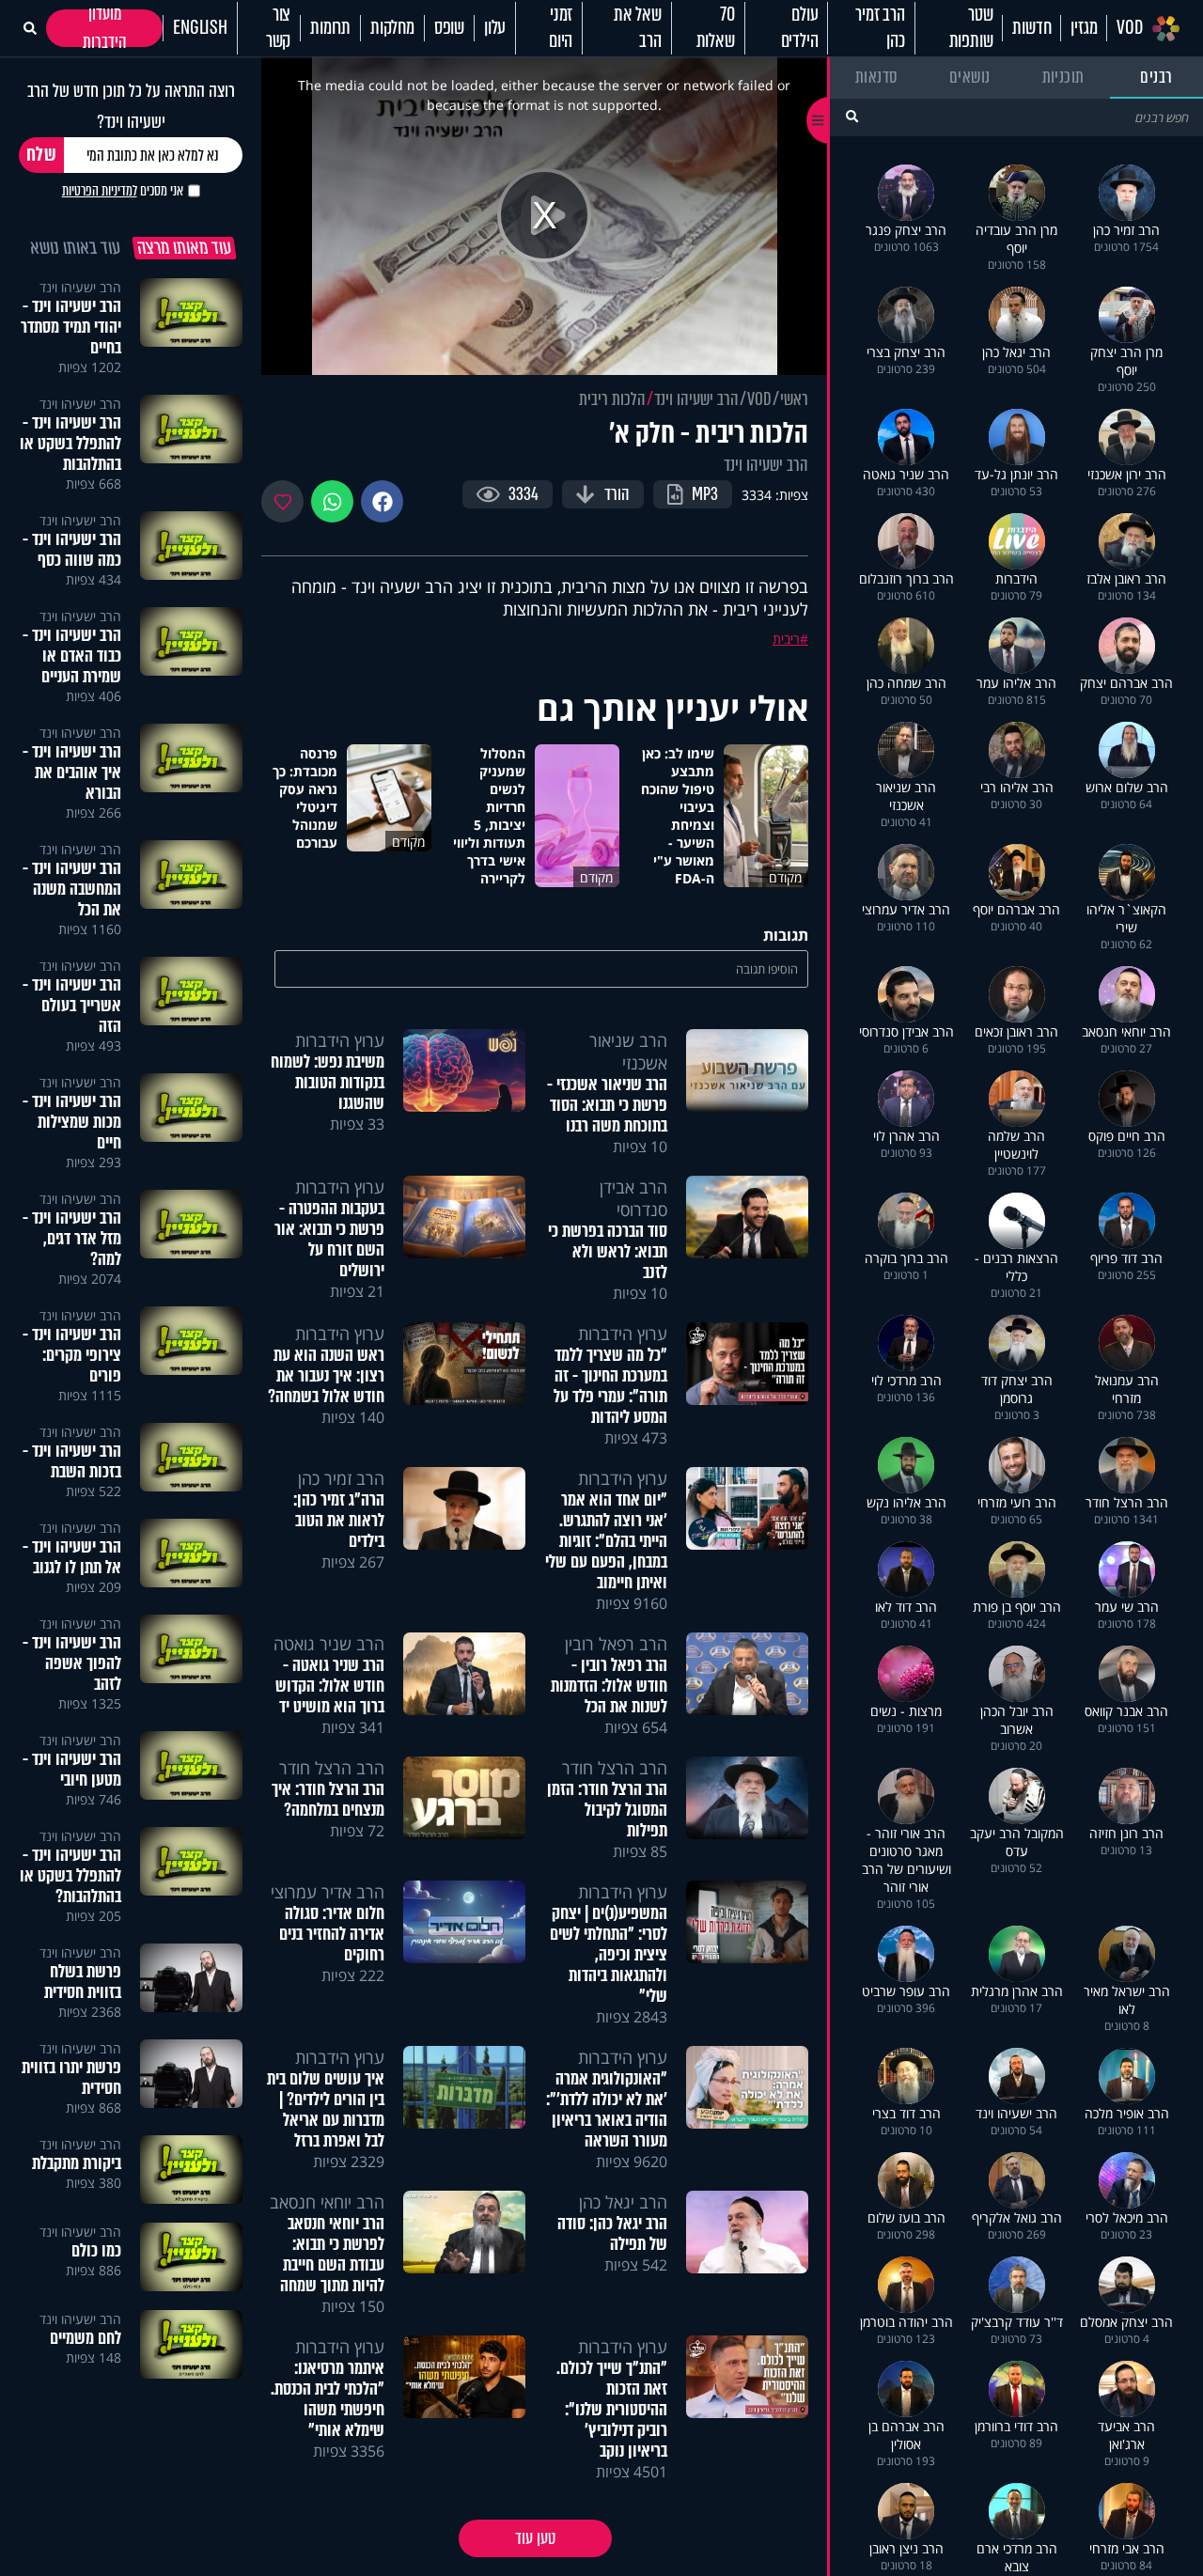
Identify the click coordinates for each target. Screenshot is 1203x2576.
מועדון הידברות (105, 28)
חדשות (1031, 28)
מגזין (1084, 28)
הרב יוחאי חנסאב (327, 2202)
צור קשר (278, 28)
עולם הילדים (800, 28)
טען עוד (535, 2538)
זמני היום (561, 28)
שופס (449, 28)
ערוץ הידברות (340, 1040)
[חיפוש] (852, 116)
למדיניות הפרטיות (100, 191)
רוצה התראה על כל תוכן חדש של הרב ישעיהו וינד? (131, 106)
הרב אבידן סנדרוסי (633, 1198)
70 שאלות (716, 28)
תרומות (330, 28)
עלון (495, 28)
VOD (1129, 28)
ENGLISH (200, 28)
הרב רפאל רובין (616, 1644)
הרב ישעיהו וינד (696, 399)
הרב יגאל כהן (623, 2202)
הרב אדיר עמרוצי (328, 1892)
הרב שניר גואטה (329, 1644)
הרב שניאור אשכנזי (628, 1052)
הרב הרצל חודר (615, 1768)
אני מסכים (123, 191)
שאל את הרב (638, 28)
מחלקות (392, 28)
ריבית (786, 639)
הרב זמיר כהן (880, 28)
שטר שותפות (971, 28)
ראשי (794, 399)
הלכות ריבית (612, 399)
